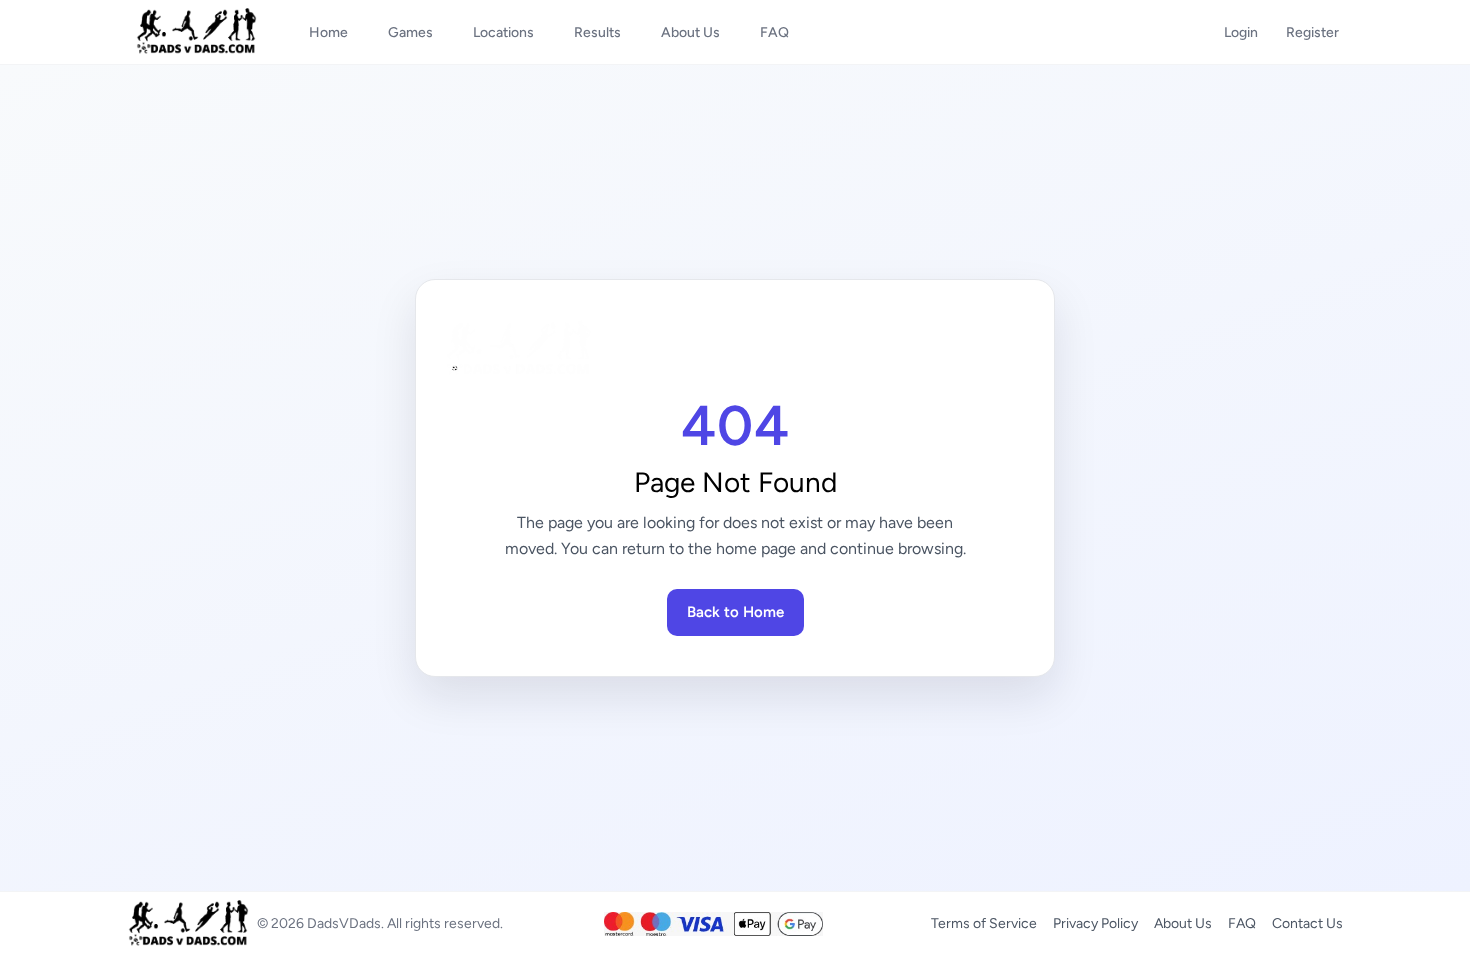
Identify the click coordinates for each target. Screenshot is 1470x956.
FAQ (1242, 923)
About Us (1183, 923)
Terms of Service (984, 923)
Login (1241, 32)
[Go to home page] (735, 349)
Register (1312, 32)
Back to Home (735, 612)
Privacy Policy (1095, 923)
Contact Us (1307, 923)
